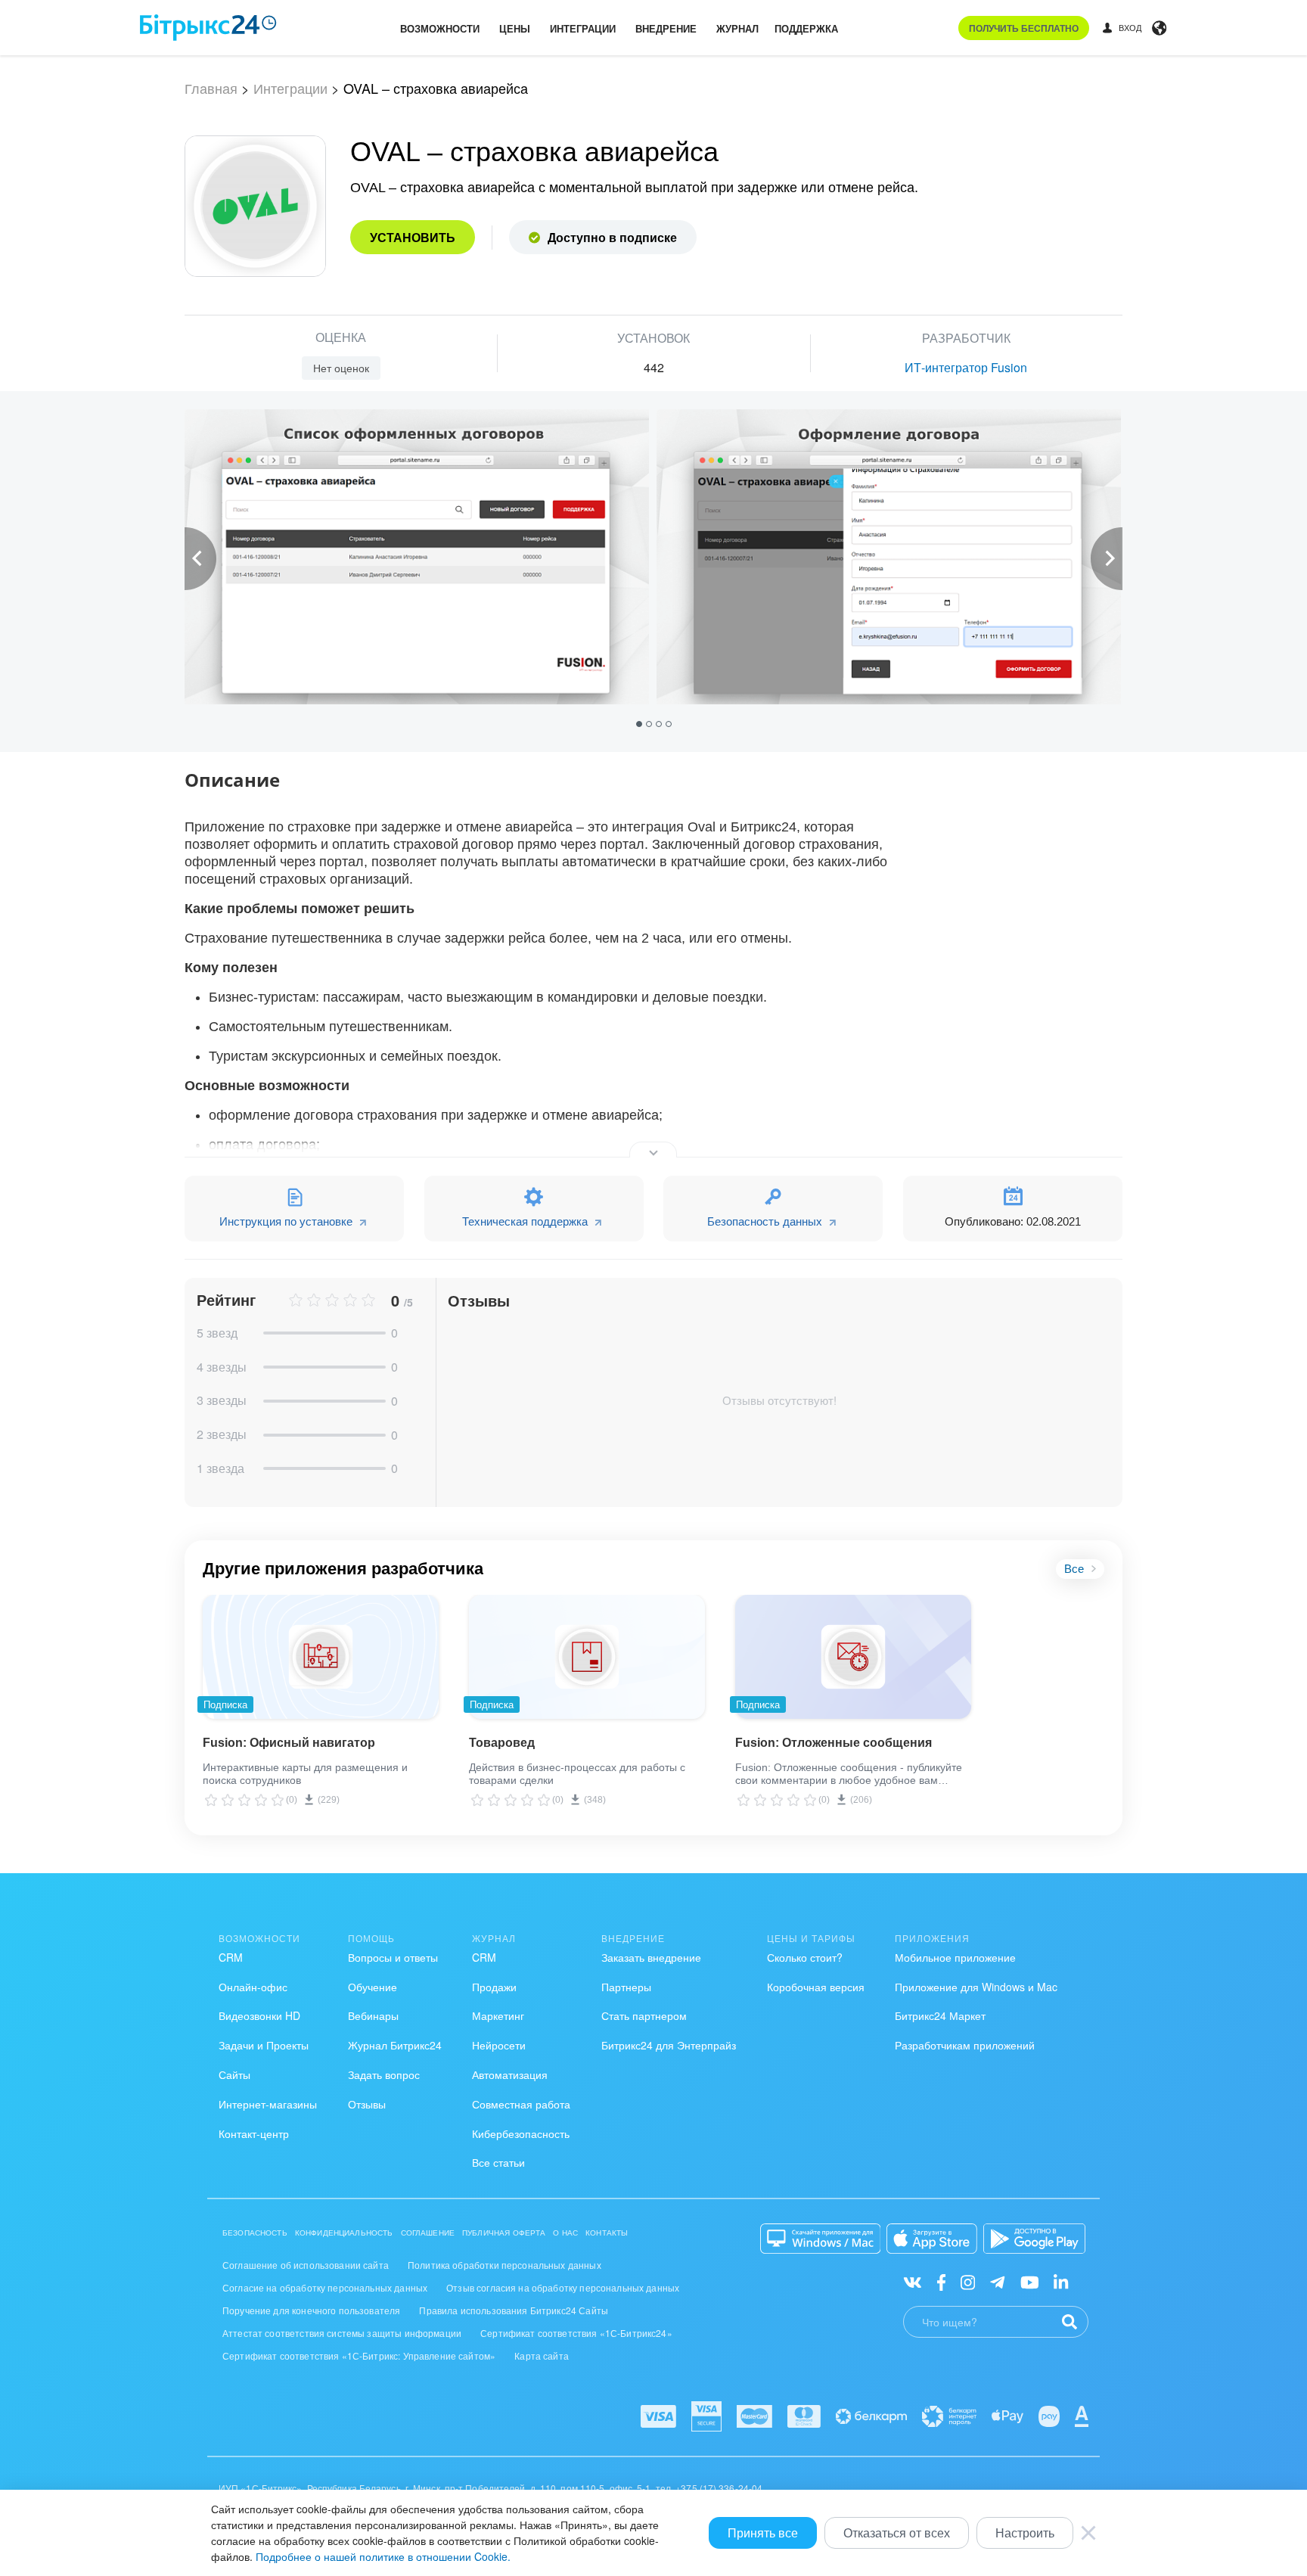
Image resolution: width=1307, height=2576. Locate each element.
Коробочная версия (816, 1987)
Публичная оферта (504, 2233)
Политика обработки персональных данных (504, 2265)
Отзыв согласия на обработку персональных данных (563, 2287)
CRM (231, 1957)
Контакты (607, 2233)
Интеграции (583, 28)
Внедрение (666, 28)
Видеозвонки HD (259, 2015)
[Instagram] (968, 2281)
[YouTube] (1030, 2281)
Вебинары (373, 2015)
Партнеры (626, 1987)
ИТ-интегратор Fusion (966, 367)
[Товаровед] (587, 1657)
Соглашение (428, 2233)
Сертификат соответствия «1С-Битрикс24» (576, 2333)
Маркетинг (498, 2015)
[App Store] (932, 2239)
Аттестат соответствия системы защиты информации (342, 2333)
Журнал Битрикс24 (395, 2045)
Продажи (494, 1987)
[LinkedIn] (1061, 2281)
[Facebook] (941, 2281)
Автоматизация (510, 2074)
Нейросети (499, 2045)
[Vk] (913, 2281)
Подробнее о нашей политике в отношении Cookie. (383, 2556)
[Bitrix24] (208, 28)
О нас (565, 2233)
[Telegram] (997, 2281)
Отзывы (367, 2104)
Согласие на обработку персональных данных (325, 2287)
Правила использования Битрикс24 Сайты (514, 2310)
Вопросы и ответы (393, 1957)
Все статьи (498, 2162)
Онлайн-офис (253, 1987)
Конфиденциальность (344, 2233)
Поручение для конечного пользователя (311, 2310)
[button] (641, 723)
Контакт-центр (254, 2133)
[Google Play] (1034, 2239)
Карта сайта (542, 2355)
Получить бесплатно (1024, 28)
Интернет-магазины (268, 2104)
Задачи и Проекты (264, 2045)
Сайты (234, 2074)
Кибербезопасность (521, 2133)
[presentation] (200, 559)
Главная (211, 88)
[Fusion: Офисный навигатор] (321, 1657)
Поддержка (806, 28)
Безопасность (255, 2233)
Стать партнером (644, 2015)
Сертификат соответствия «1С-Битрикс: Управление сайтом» (359, 2355)
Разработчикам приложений (965, 2045)
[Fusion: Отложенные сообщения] (853, 1657)
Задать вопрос (384, 2074)
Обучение (373, 1987)
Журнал (737, 28)
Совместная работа (521, 2104)
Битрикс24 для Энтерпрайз (669, 2045)
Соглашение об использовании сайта (306, 2265)
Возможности (440, 28)
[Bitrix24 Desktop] (821, 2239)
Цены (515, 28)
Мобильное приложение (955, 1957)
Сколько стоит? (805, 1957)
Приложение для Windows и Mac (976, 1987)
